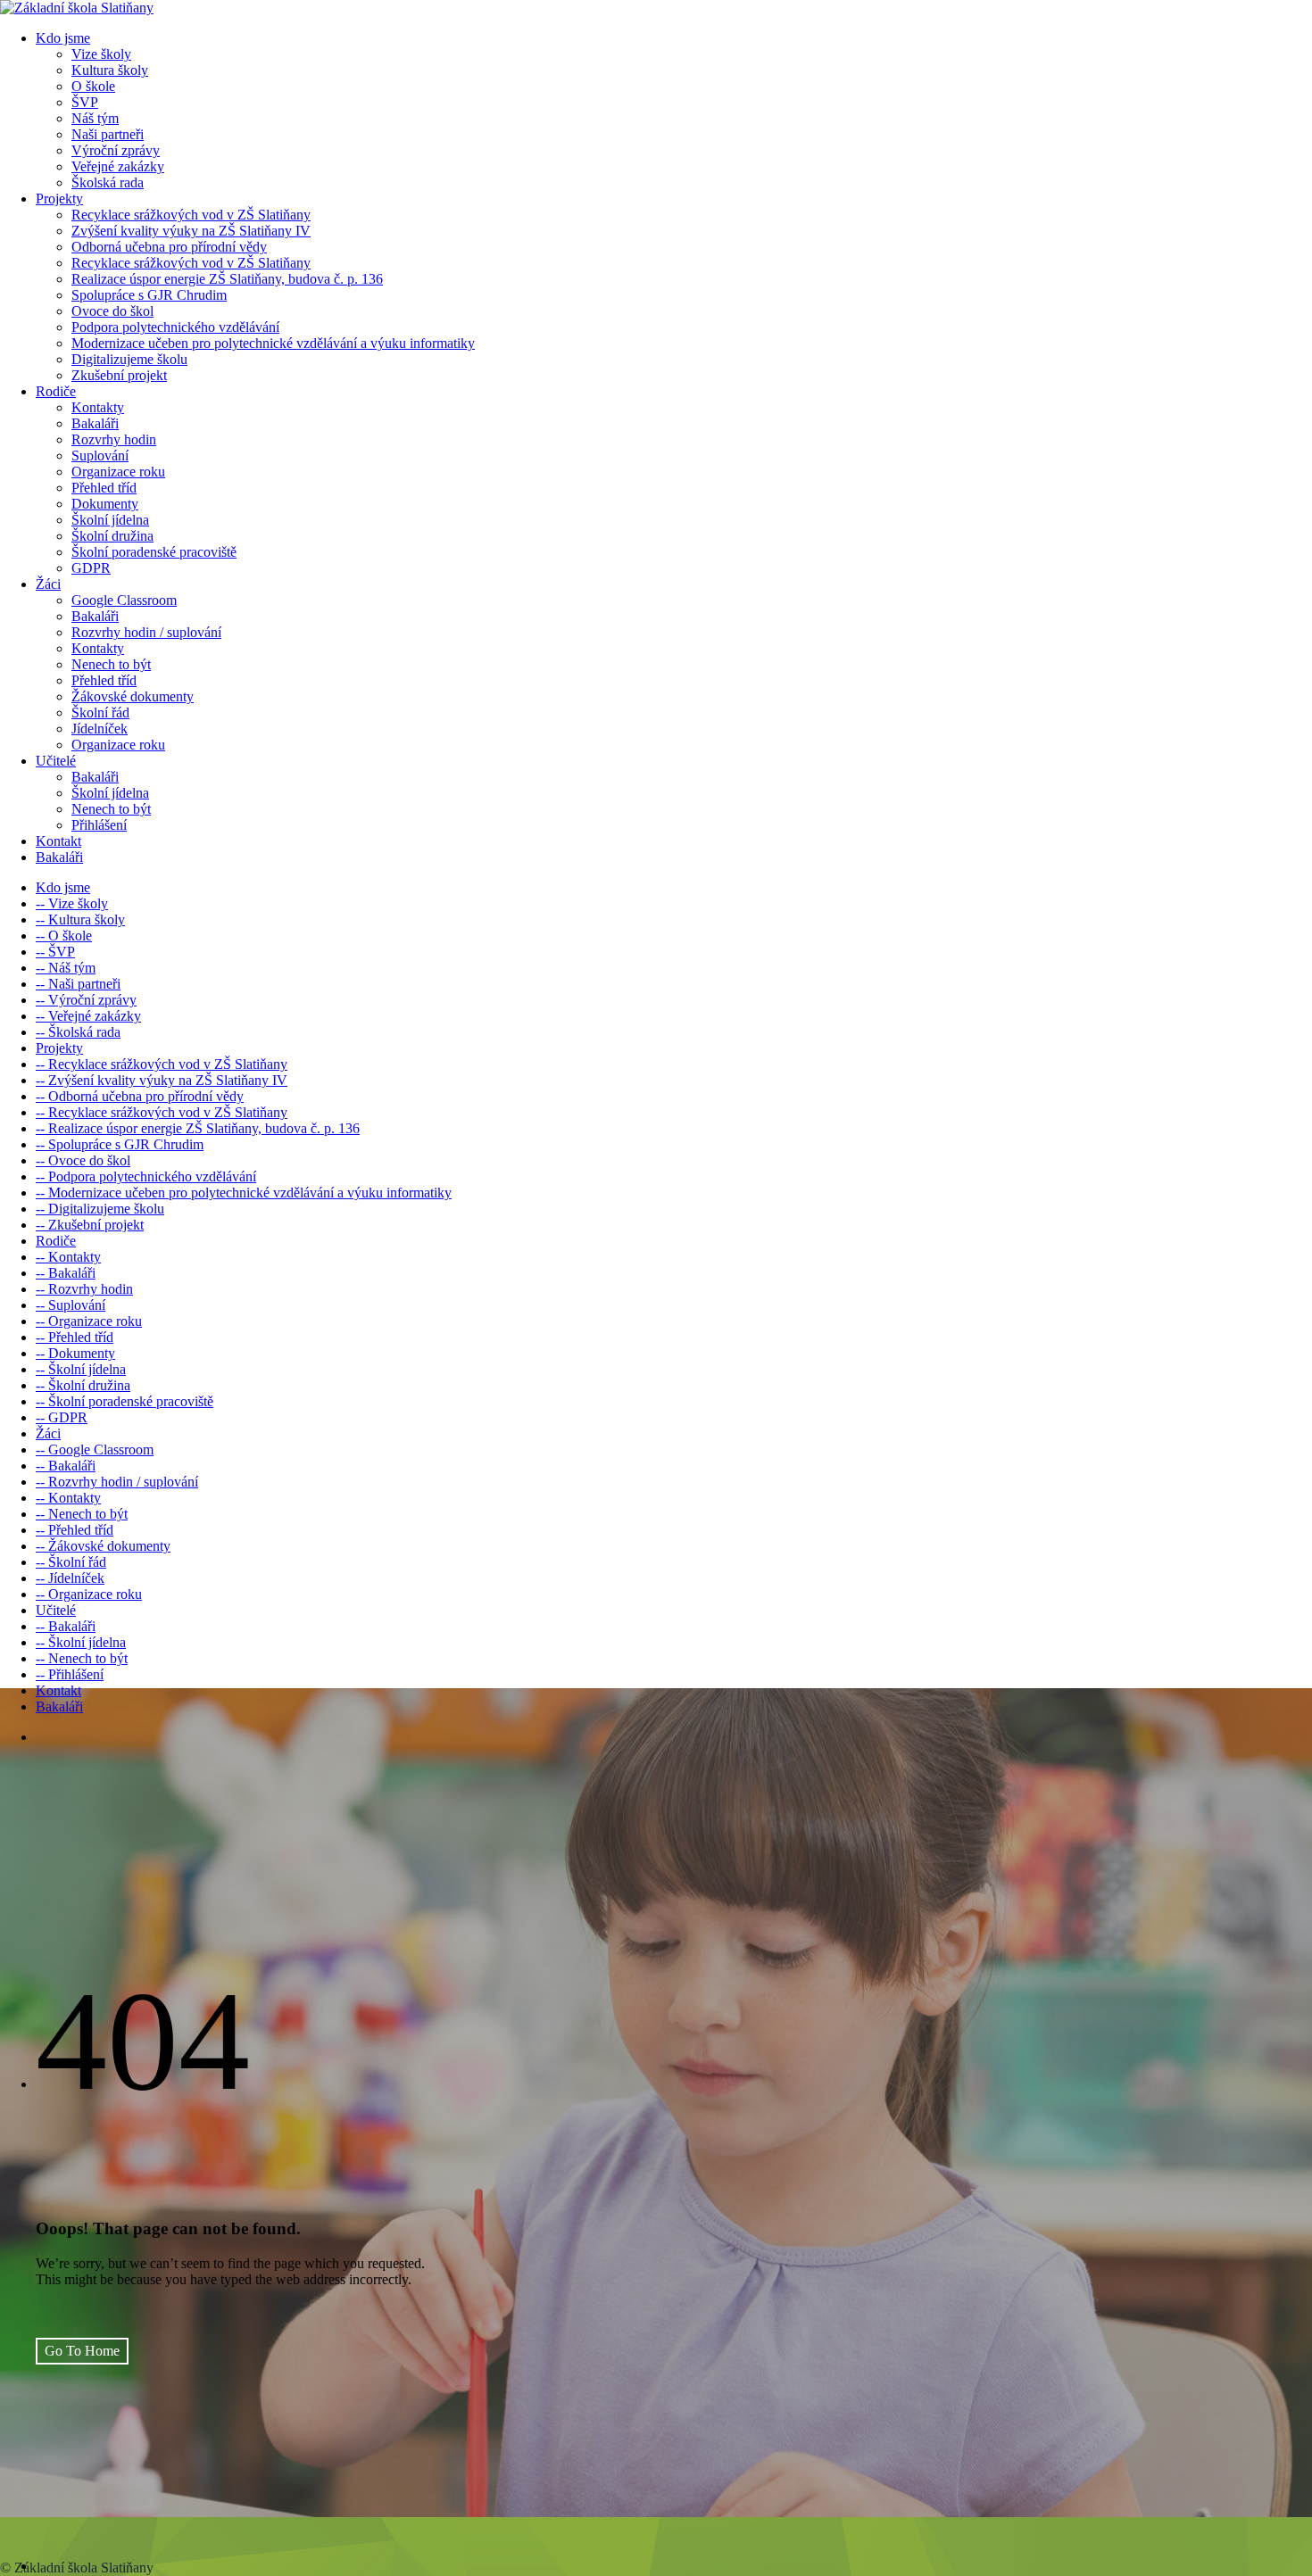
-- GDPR (62, 1417)
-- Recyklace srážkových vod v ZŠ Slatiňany (162, 1064)
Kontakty (98, 407)
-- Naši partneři (78, 984)
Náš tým (95, 118)
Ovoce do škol (112, 311)
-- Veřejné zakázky (88, 1016)
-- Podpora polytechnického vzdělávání (146, 1176)
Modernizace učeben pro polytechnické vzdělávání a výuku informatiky (273, 343)
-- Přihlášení (70, 1674)
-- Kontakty (68, 1257)
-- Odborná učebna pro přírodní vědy (140, 1096)
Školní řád (100, 712)
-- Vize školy (72, 903)
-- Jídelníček (70, 1578)
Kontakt (58, 841)
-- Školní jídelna (81, 1369)
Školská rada (108, 182)
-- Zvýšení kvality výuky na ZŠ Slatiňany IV (162, 1080)
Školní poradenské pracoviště (154, 552)
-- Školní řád (71, 1562)
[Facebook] (21, 2538)
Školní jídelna (110, 520)
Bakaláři (95, 423)
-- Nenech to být (82, 1514)
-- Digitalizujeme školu (100, 1209)
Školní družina (112, 536)
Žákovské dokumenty (133, 696)
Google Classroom (124, 600)
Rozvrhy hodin (114, 439)
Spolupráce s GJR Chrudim (149, 295)
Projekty (59, 199)
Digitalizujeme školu (129, 359)
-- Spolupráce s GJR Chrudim (120, 1144)
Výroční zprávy (116, 150)
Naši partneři (108, 134)
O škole (93, 86)
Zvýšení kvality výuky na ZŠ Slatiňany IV (191, 231)
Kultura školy (110, 70)
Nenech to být (111, 664)
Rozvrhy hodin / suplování (146, 632)
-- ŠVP (55, 952)
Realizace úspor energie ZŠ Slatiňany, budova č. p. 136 (227, 279)
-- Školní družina (83, 1385)
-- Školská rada (78, 1032)
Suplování (100, 456)
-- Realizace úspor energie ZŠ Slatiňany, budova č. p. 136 (198, 1128)
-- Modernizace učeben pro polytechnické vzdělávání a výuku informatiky (244, 1193)
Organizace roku (118, 472)
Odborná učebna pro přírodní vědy (169, 247)
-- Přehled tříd (75, 1337)
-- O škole (64, 936)
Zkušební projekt (119, 375)
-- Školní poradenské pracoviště (125, 1401)
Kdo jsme (63, 38)
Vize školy (101, 54)
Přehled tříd (104, 488)
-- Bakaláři (66, 1273)
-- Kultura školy (80, 919)
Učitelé (56, 761)
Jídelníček (100, 729)
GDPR (91, 568)
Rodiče (56, 391)
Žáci (48, 584)
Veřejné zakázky (118, 166)
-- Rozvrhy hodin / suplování (117, 1482)
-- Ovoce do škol (83, 1160)
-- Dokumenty (75, 1353)
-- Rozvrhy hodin (84, 1289)
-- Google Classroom (95, 1450)
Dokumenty (105, 504)
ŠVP (85, 102)
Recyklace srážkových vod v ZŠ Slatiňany (191, 215)
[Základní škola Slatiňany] (77, 8)
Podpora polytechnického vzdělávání (175, 327)
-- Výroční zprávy (86, 1000)
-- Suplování (71, 1305)
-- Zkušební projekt (90, 1225)
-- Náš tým (66, 968)
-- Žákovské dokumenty (103, 1546)
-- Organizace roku (89, 1321)
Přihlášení (99, 825)
